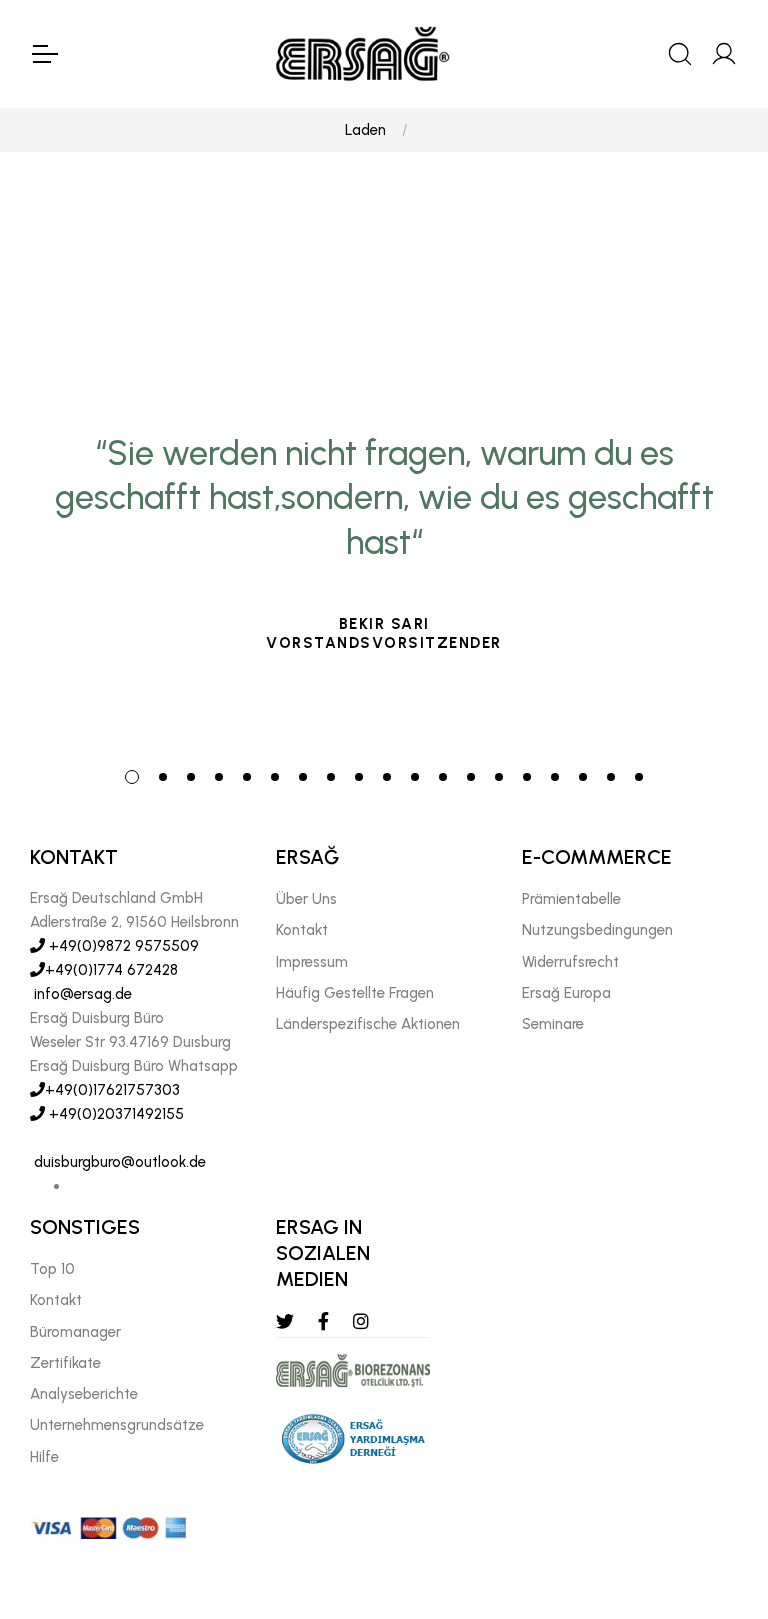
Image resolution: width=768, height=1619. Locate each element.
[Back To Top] (714, 1495)
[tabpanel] (384, 556)
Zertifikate (65, 1363)
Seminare (553, 1024)
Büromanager (75, 1332)
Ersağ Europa (566, 993)
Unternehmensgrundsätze (117, 1425)
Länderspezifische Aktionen (368, 1024)
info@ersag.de (81, 994)
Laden (365, 130)
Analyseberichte (84, 1394)
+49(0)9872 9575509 (122, 946)
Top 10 (52, 1269)
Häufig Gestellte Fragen (355, 993)
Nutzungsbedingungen (597, 930)
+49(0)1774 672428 (111, 970)
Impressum (312, 962)
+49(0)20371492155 (114, 1114)
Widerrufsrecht (570, 962)
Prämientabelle (571, 899)
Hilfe (44, 1457)
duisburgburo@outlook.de (118, 1162)
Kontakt (302, 930)
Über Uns (306, 899)
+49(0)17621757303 (112, 1090)
